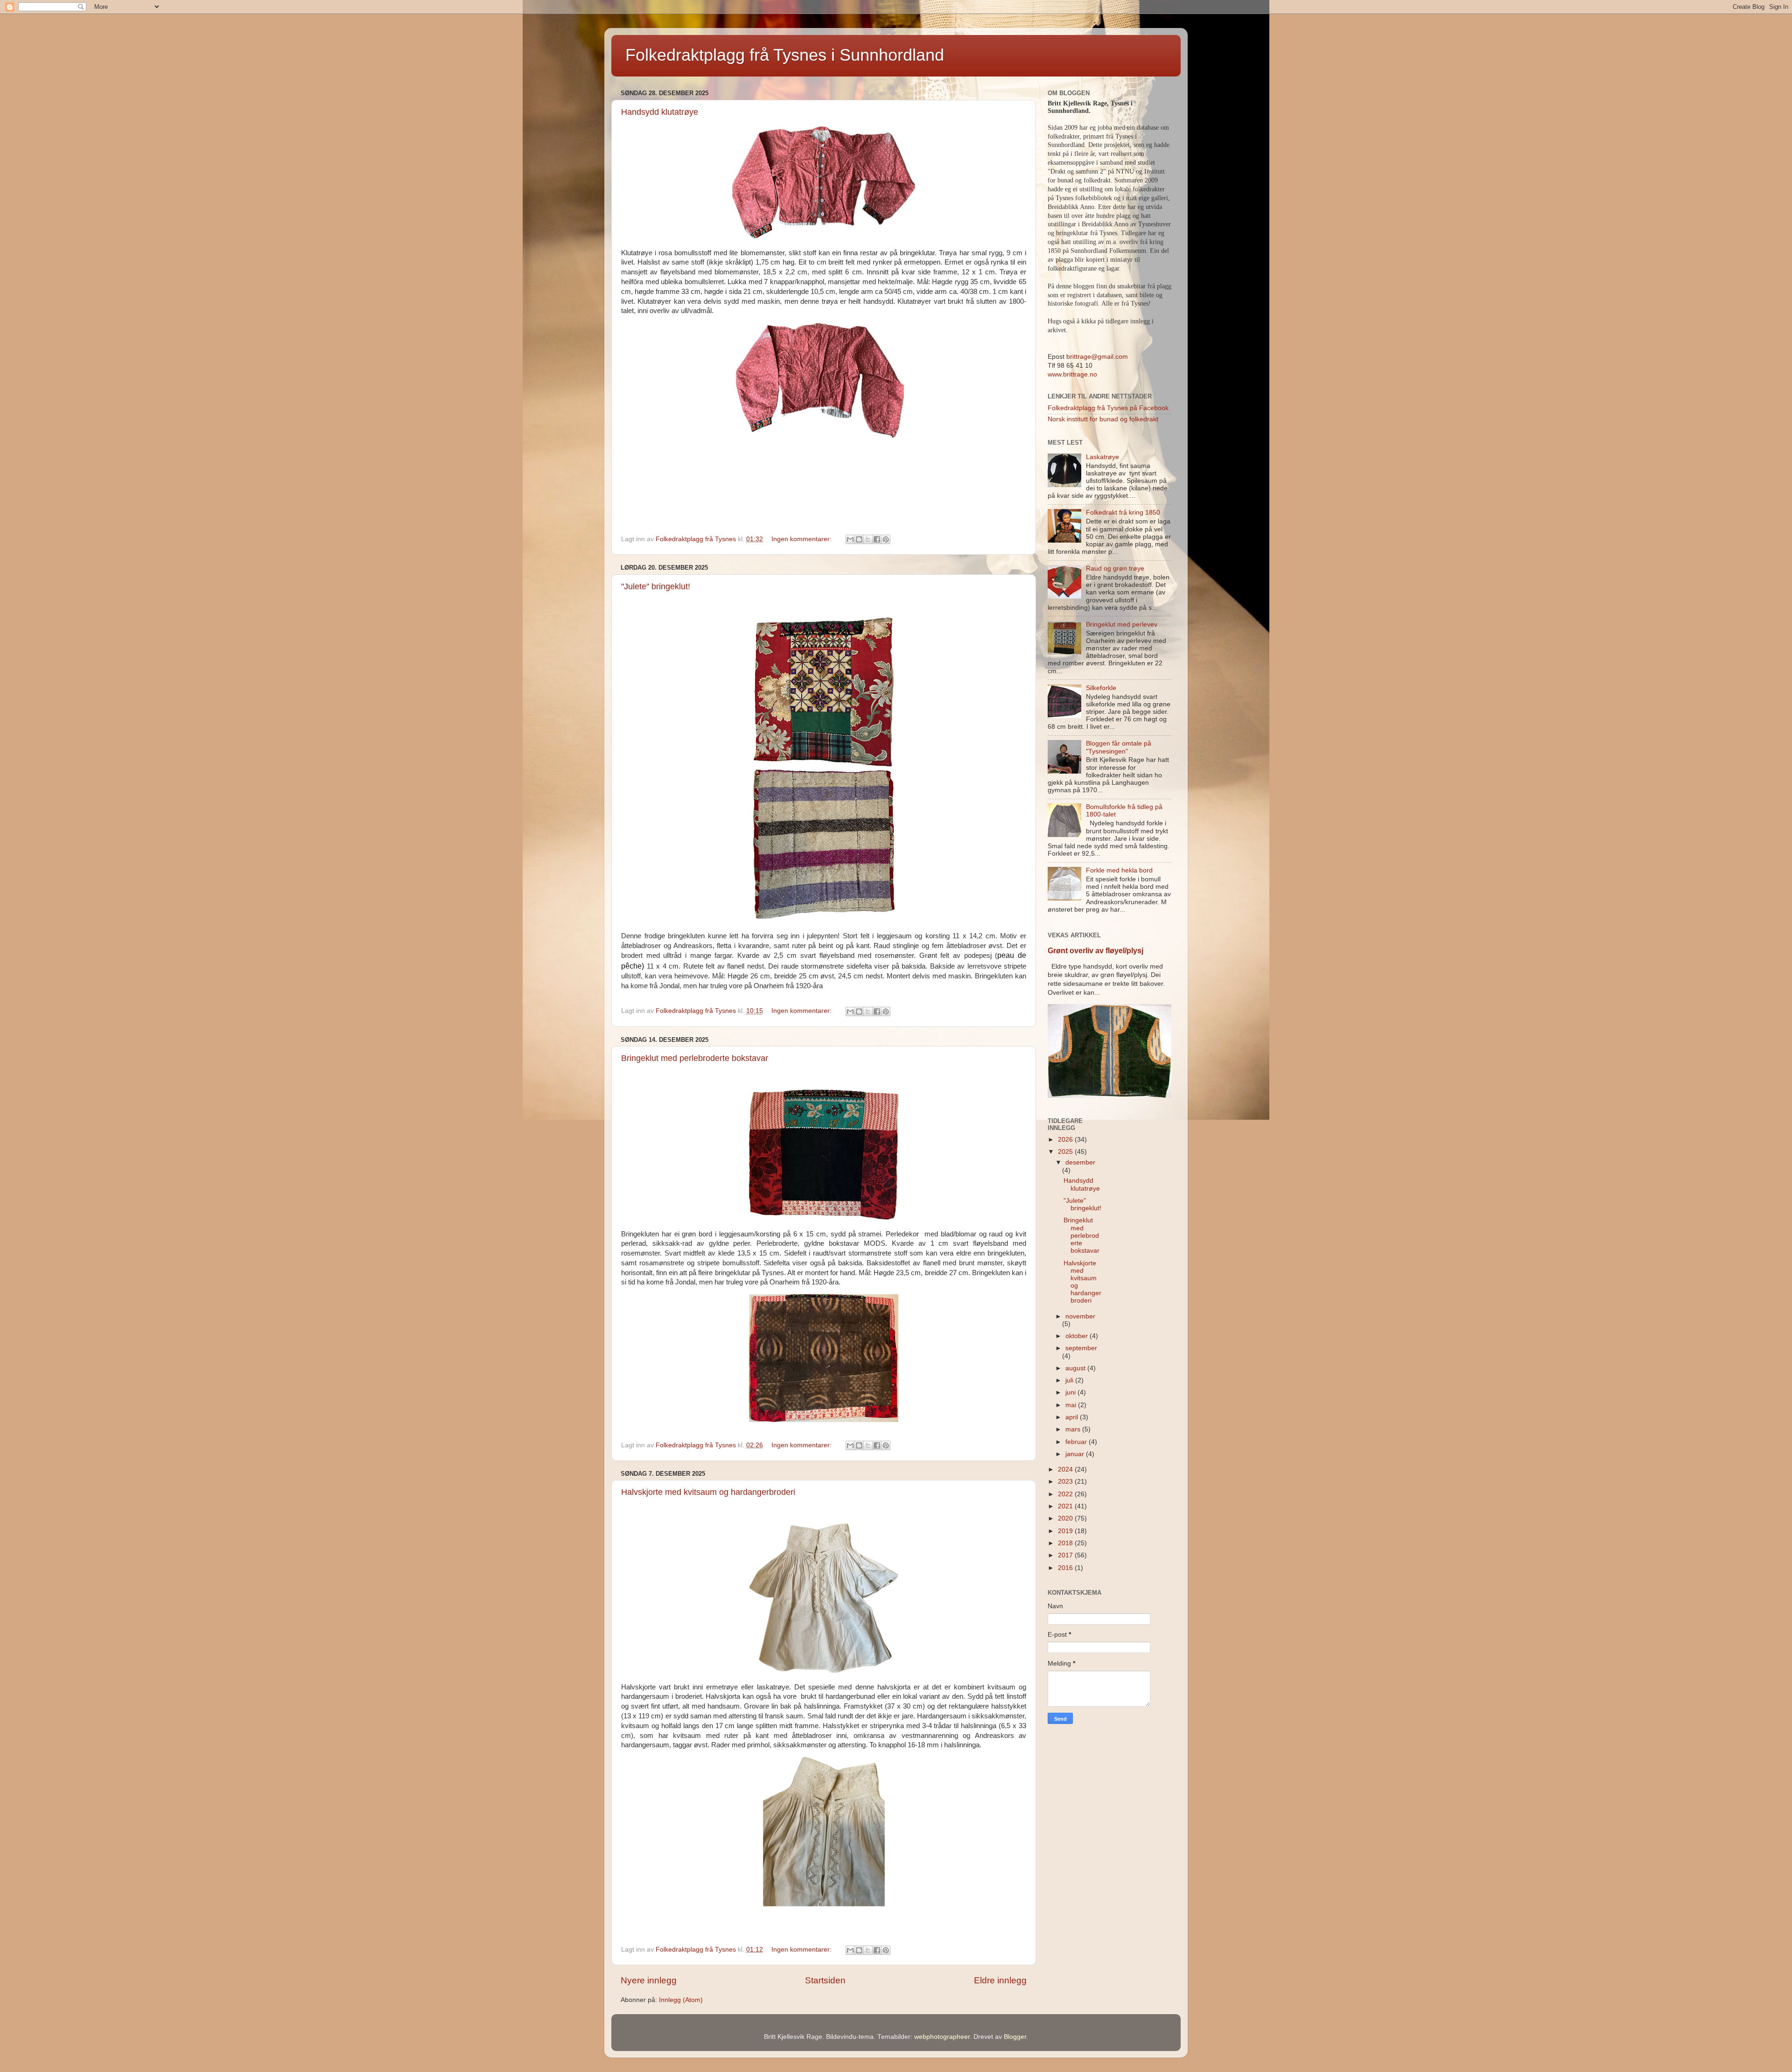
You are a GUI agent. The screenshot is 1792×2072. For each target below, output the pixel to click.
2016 (1066, 1568)
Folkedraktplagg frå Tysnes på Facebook (1108, 408)
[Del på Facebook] (877, 539)
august (1076, 1368)
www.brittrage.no (1072, 374)
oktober (1078, 1336)
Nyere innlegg (649, 1980)
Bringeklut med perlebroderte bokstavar (695, 1058)
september (1081, 1348)
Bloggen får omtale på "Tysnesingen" (1119, 747)
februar (1077, 1442)
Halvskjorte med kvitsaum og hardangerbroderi (708, 1492)
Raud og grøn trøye (1115, 569)
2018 (1066, 1543)
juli (1070, 1380)
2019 (1066, 1531)
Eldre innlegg (1000, 1980)
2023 (1066, 1482)
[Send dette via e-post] (850, 539)
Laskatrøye (1102, 457)
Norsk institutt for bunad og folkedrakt (1103, 419)
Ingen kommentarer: (802, 539)
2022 (1066, 1494)
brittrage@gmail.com (1096, 357)
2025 (1066, 1152)
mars (1074, 1429)
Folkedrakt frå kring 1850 (1123, 513)
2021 (1066, 1506)
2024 (1066, 1469)
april (1073, 1417)
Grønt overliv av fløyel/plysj (1095, 951)
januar (1076, 1454)
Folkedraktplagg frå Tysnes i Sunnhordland (785, 55)
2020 (1066, 1518)
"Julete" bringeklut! (656, 586)
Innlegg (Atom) (681, 2000)
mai (1072, 1405)
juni (1071, 1392)
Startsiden (825, 1980)
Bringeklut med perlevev (1122, 624)
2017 (1066, 1555)
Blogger (1015, 2037)
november (1080, 1316)
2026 (1066, 1140)
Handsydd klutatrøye (660, 112)
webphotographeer (942, 2037)
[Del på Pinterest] (886, 539)
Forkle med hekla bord (1119, 870)
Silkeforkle (1101, 688)
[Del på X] (868, 539)
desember (1080, 1162)
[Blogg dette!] (859, 539)
